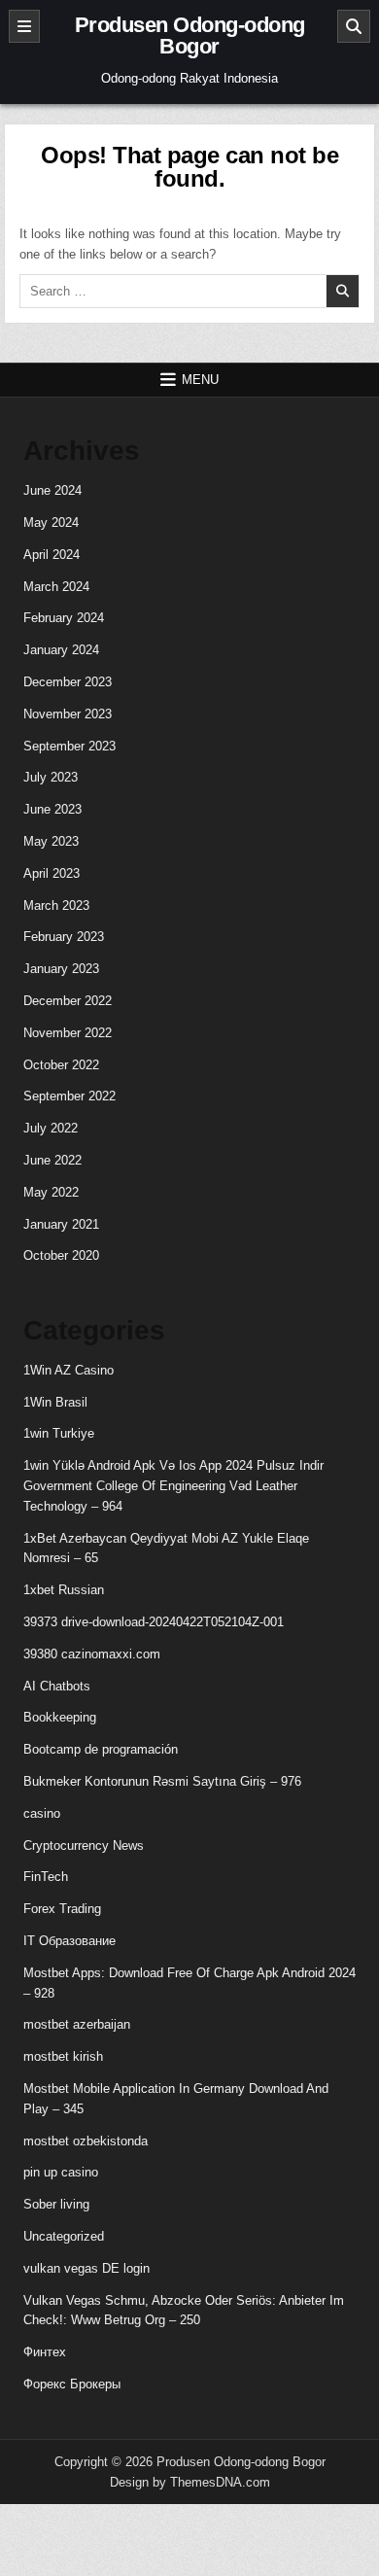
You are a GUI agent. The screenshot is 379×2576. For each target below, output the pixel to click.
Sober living (56, 2204)
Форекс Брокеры (72, 2384)
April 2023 (52, 873)
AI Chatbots (57, 1686)
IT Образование (69, 1941)
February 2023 (64, 937)
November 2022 (68, 1033)
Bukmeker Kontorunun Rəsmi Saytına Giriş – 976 (162, 1781)
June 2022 (52, 1160)
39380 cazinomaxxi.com (92, 1654)
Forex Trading (62, 1909)
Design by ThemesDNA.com (190, 2482)
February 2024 (64, 618)
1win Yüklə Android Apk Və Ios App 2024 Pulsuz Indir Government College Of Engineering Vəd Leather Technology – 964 (173, 1486)
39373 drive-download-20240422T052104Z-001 (154, 1622)
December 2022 (68, 1001)
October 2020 (61, 1255)
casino (42, 1813)
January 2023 (61, 969)
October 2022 (61, 1065)
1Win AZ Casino (69, 1370)
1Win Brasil (55, 1402)
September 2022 (69, 1096)
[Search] (354, 26)
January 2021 (61, 1224)
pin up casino (61, 2172)
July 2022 (51, 1128)
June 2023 (52, 809)
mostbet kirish (63, 2056)
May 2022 (51, 1192)
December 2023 (68, 682)
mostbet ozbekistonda (86, 2141)
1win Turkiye (59, 1433)
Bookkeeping (60, 1717)
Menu (200, 380)
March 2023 (56, 905)
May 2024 (51, 522)
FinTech (46, 1877)
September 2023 (69, 746)
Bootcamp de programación (101, 1749)
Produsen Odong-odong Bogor (190, 35)
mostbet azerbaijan (77, 2024)
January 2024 (61, 650)
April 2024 (52, 555)
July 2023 (51, 777)
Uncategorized (64, 2236)
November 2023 (68, 714)
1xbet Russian (64, 1590)
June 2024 (52, 490)
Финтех (45, 2352)
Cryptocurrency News (84, 1845)
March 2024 (56, 587)
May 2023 (51, 841)
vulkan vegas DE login (86, 2268)
